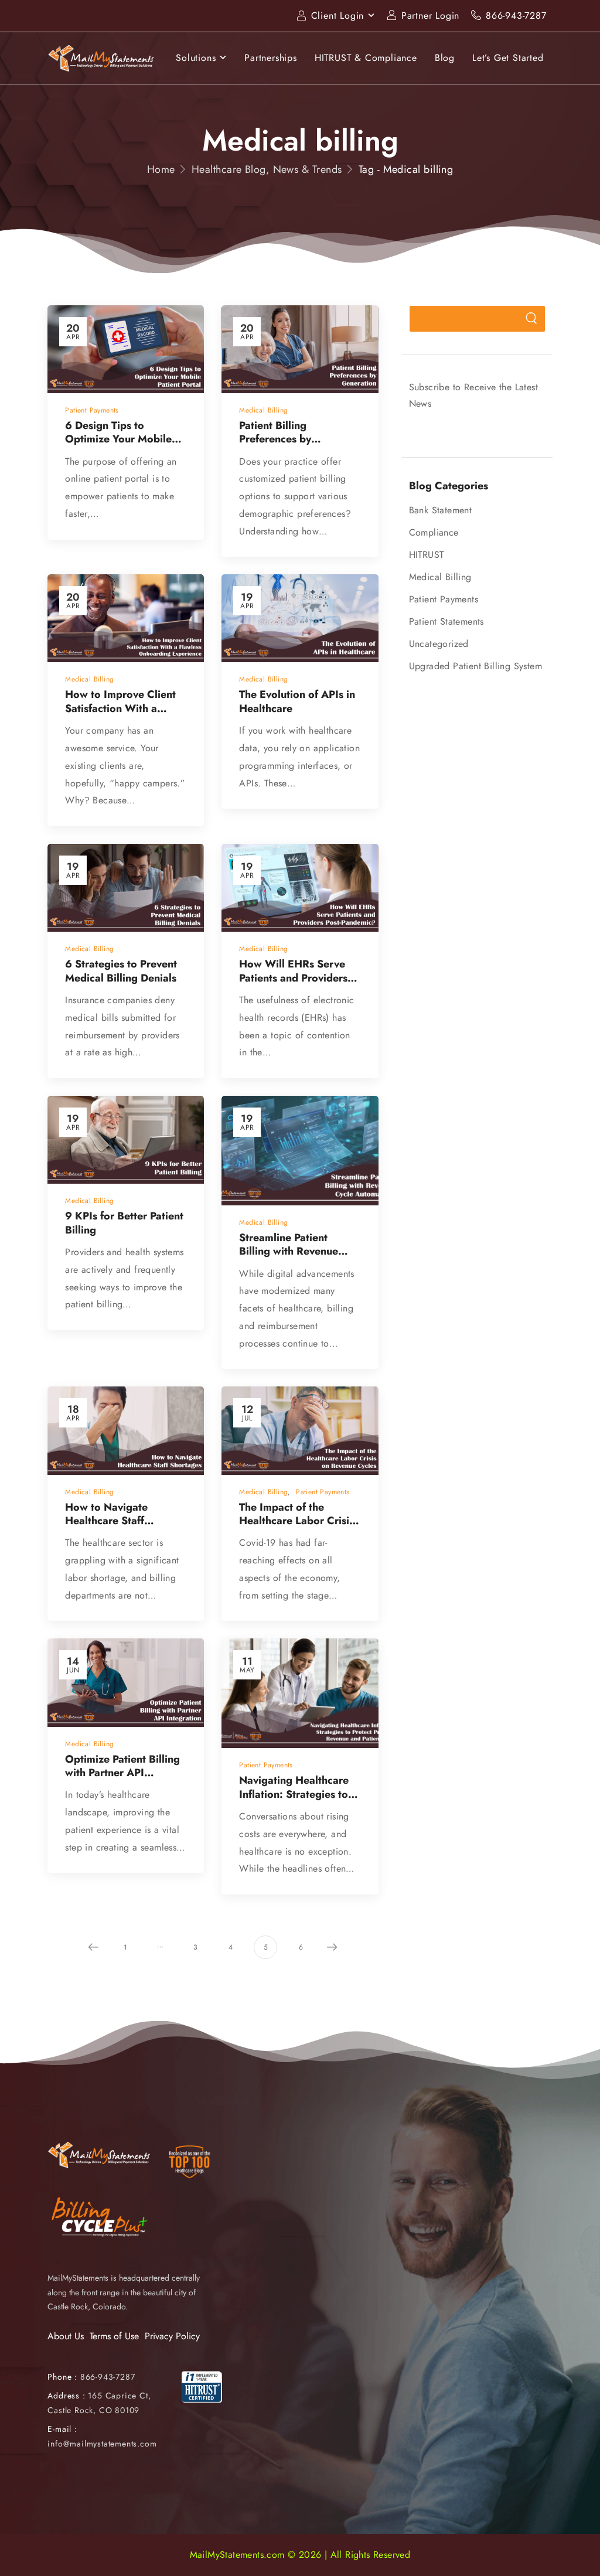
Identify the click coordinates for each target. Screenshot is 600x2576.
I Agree (288, 2556)
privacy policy (533, 2556)
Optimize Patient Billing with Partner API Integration (122, 1773)
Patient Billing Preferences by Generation (275, 439)
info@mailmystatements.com (102, 2444)
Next (332, 1947)
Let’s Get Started (508, 58)
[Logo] (101, 58)
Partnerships (271, 58)
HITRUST (427, 555)
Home (161, 169)
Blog (445, 58)
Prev (94, 1947)
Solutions (196, 58)
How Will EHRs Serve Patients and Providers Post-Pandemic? (293, 978)
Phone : (91, 2377)
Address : (66, 2396)
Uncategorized (439, 644)
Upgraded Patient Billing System (475, 666)
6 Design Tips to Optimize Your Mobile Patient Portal (118, 439)
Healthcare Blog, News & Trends (267, 169)
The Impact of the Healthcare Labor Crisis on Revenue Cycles (296, 1521)
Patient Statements (446, 621)
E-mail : (62, 2429)
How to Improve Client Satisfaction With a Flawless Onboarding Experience (120, 715)
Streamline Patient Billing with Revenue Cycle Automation (296, 1251)
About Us (66, 2336)
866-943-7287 (516, 16)
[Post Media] (126, 349)
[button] (579, 2556)
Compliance (434, 532)
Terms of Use (114, 2336)
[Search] (532, 319)
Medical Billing (440, 577)
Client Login (338, 16)
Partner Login (430, 16)
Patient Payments (444, 599)
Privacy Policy (172, 2336)
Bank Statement (441, 510)
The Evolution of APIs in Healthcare (297, 701)
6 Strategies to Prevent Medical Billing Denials (121, 971)
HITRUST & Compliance (366, 58)
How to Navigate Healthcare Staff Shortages (106, 1521)
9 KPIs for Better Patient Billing (124, 1223)
